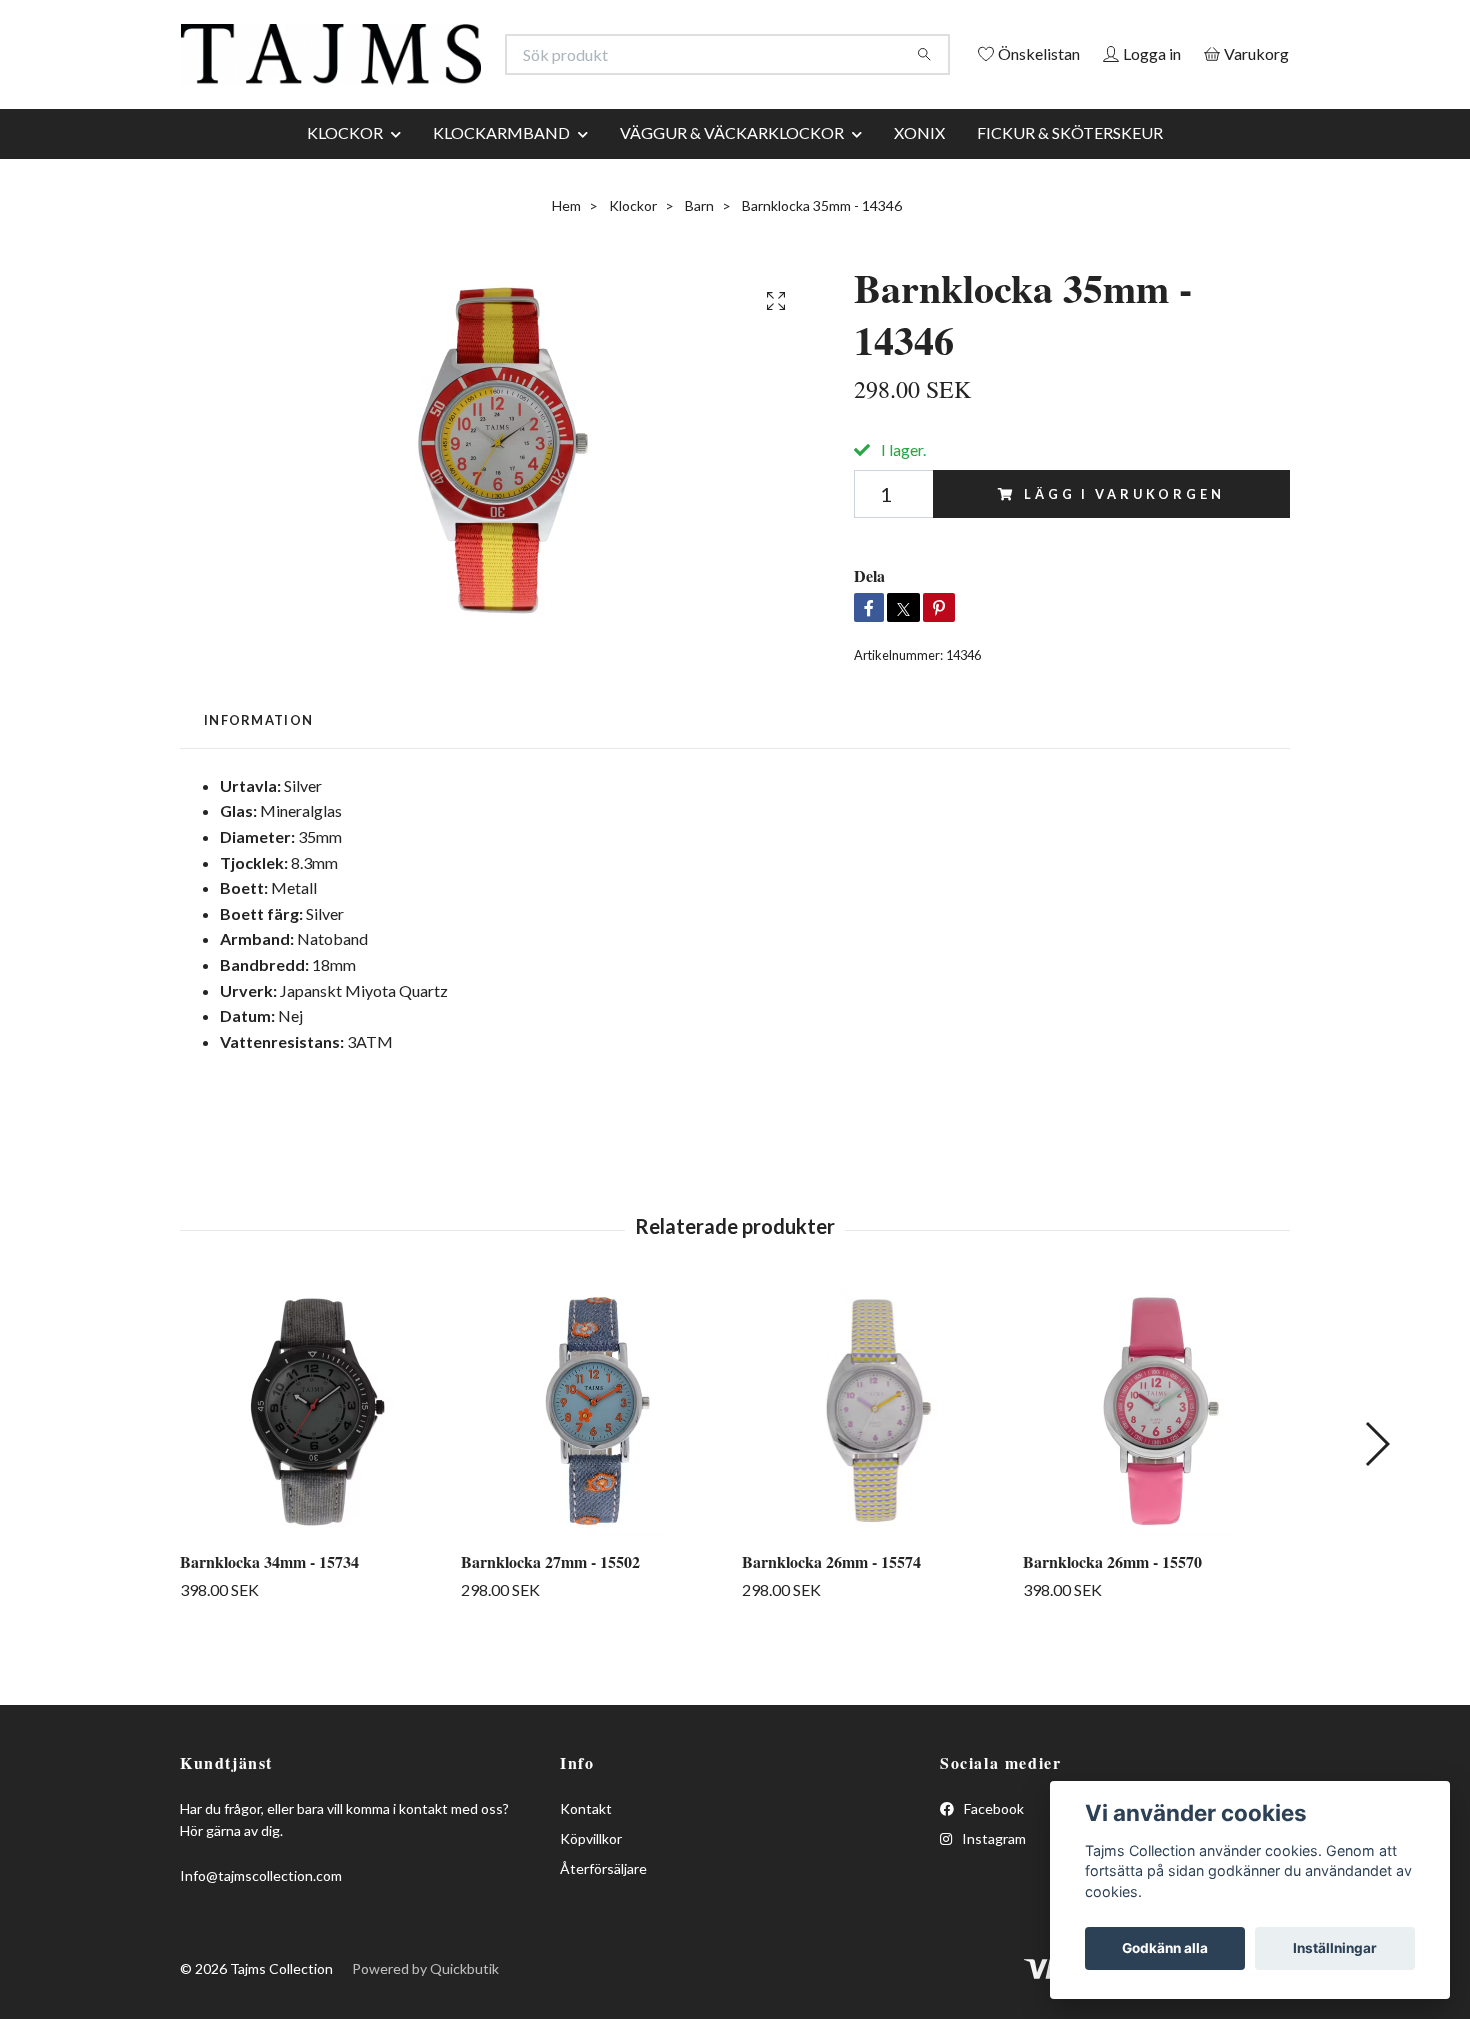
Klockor (633, 251)
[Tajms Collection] (458, 64)
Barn (699, 251)
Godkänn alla (1165, 1948)
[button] (1376, 1490)
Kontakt (586, 1854)
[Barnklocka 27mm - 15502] (594, 1458)
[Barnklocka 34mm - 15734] (313, 1458)
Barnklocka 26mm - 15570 (1112, 1608)
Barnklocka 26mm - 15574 (831, 1608)
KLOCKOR (345, 178)
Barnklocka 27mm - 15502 (550, 1608)
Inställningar (1335, 1948)
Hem (566, 251)
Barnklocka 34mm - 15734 (269, 1608)
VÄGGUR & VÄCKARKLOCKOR (732, 178)
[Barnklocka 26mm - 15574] (875, 1458)
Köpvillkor (591, 1884)
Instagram (992, 1884)
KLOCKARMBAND (501, 178)
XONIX (919, 178)
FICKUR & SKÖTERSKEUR (1070, 178)
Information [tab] (258, 767)
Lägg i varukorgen (1124, 540)
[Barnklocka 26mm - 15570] (1156, 1458)
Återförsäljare (603, 1914)
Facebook (992, 1854)
